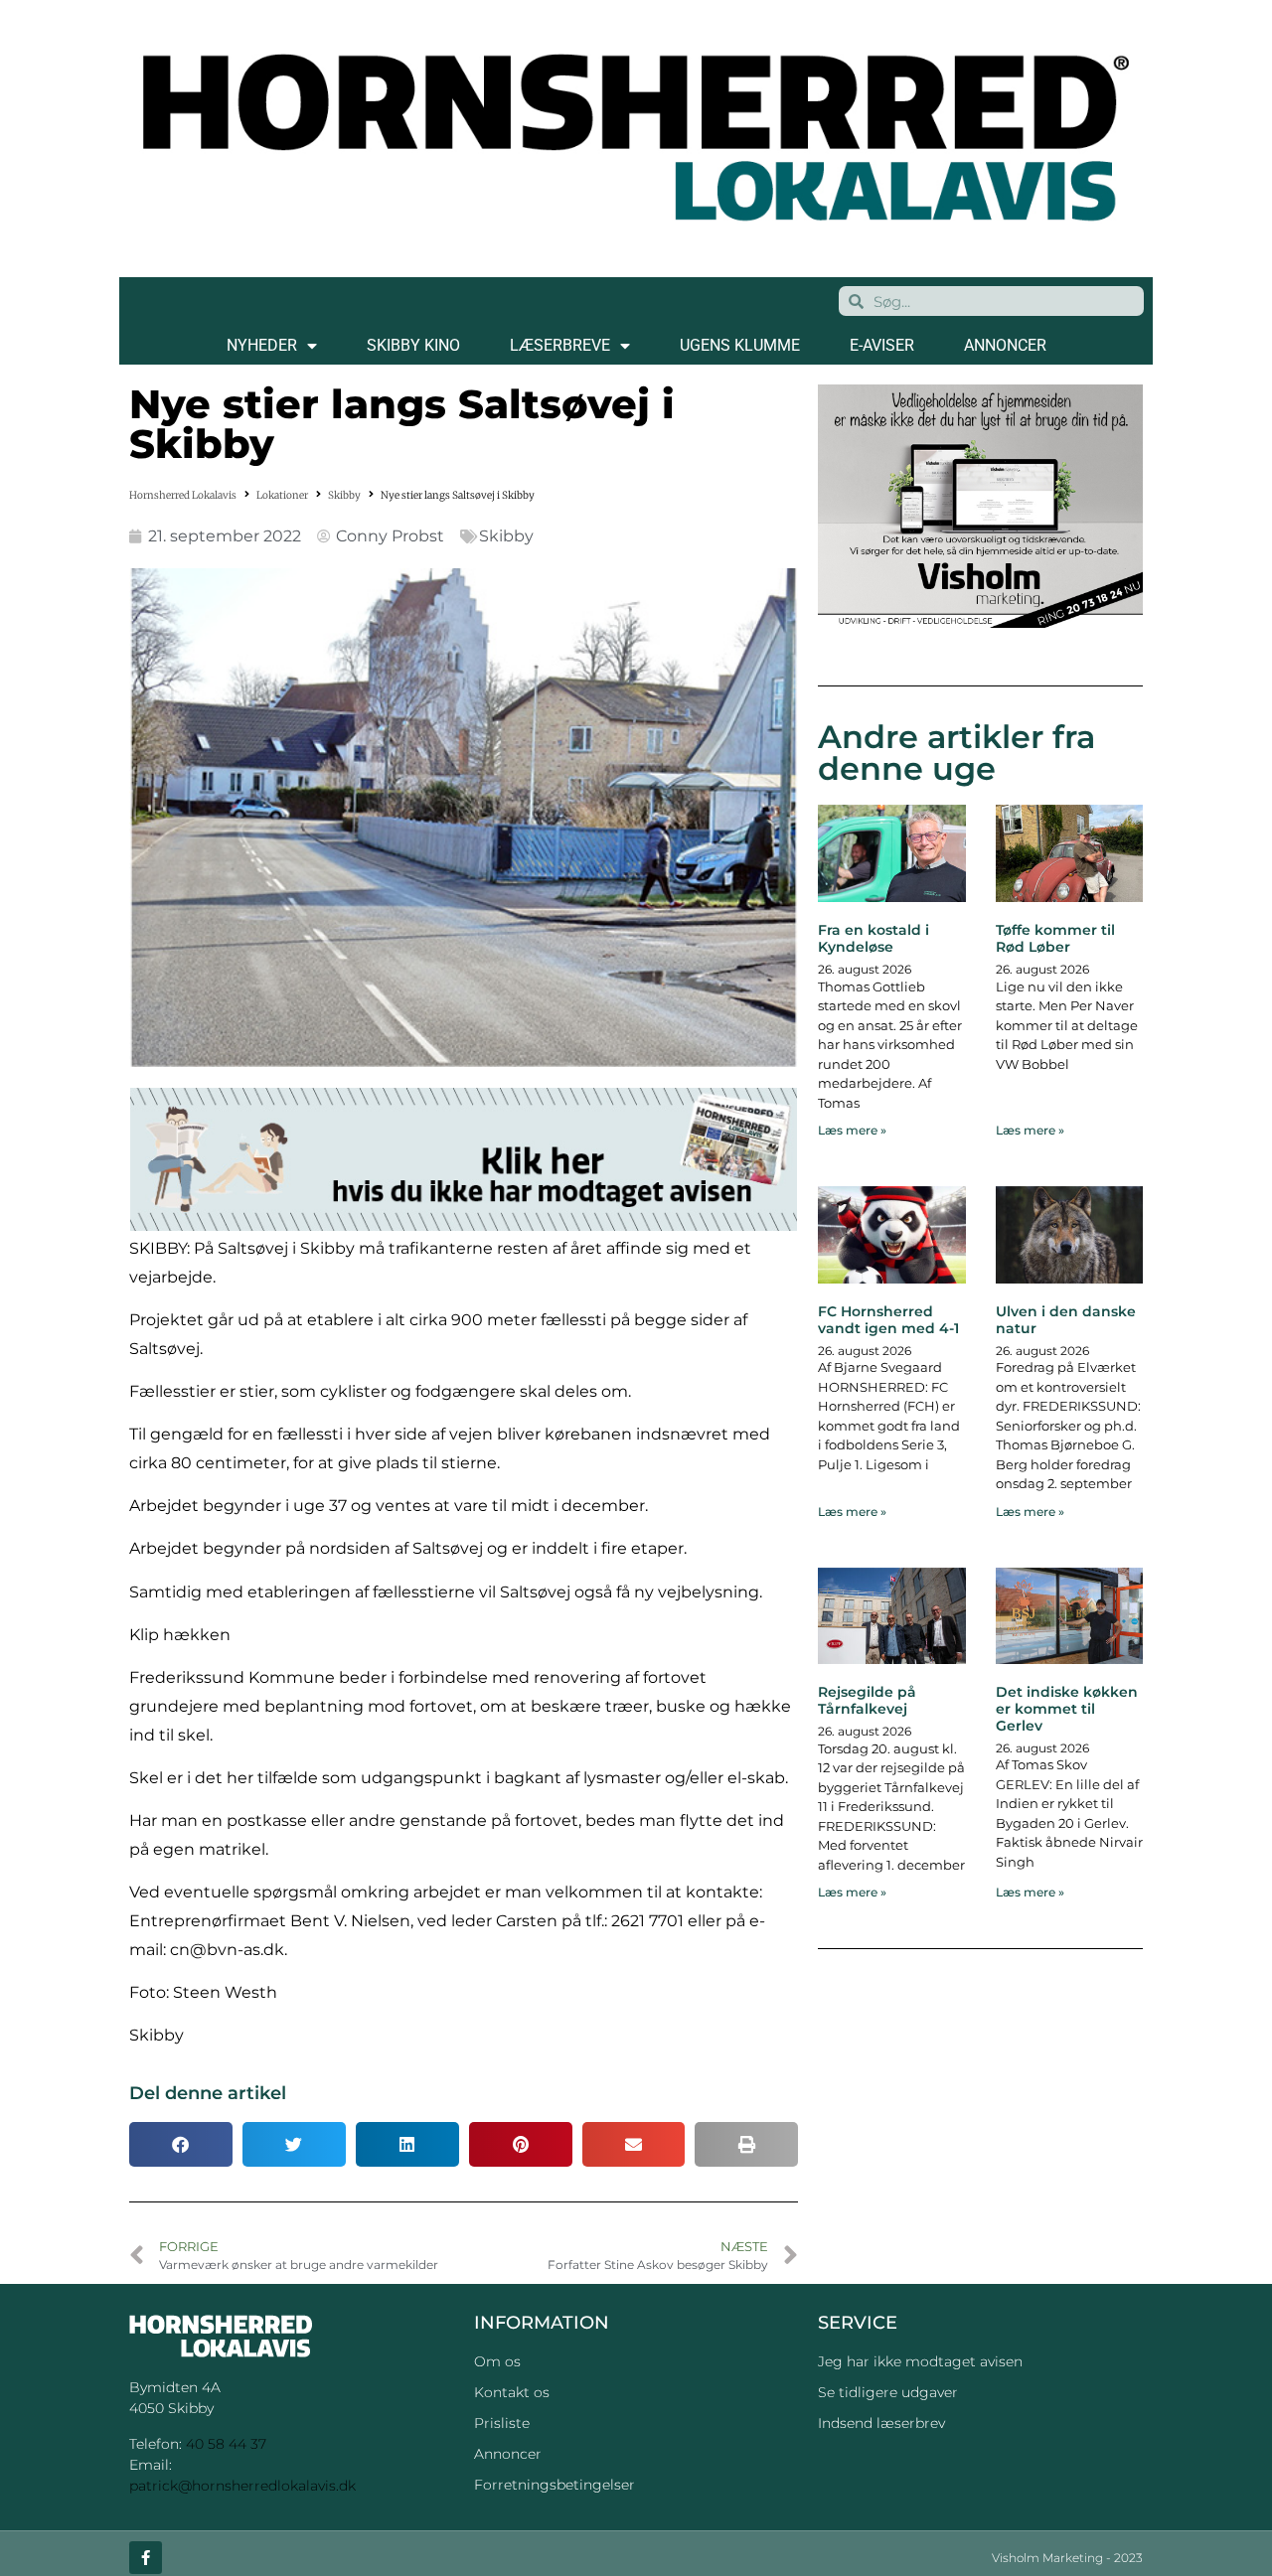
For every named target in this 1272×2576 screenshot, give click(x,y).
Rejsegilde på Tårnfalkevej (867, 1700)
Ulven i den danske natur (1066, 1320)
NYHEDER (262, 345)
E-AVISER (882, 345)
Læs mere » (852, 1130)
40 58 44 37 (226, 2444)
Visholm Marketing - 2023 (1067, 2558)
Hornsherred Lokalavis (183, 495)
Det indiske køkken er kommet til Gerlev (1067, 1709)
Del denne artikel (208, 2093)
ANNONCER (1005, 345)
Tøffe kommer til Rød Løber (1055, 938)
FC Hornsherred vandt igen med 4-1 (888, 1320)
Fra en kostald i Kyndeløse (874, 938)
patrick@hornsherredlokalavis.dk (242, 2486)
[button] (181, 2144)
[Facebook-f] (146, 2558)
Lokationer (282, 495)
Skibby (344, 495)
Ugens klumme (740, 345)
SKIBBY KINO (413, 345)
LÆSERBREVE (560, 345)
